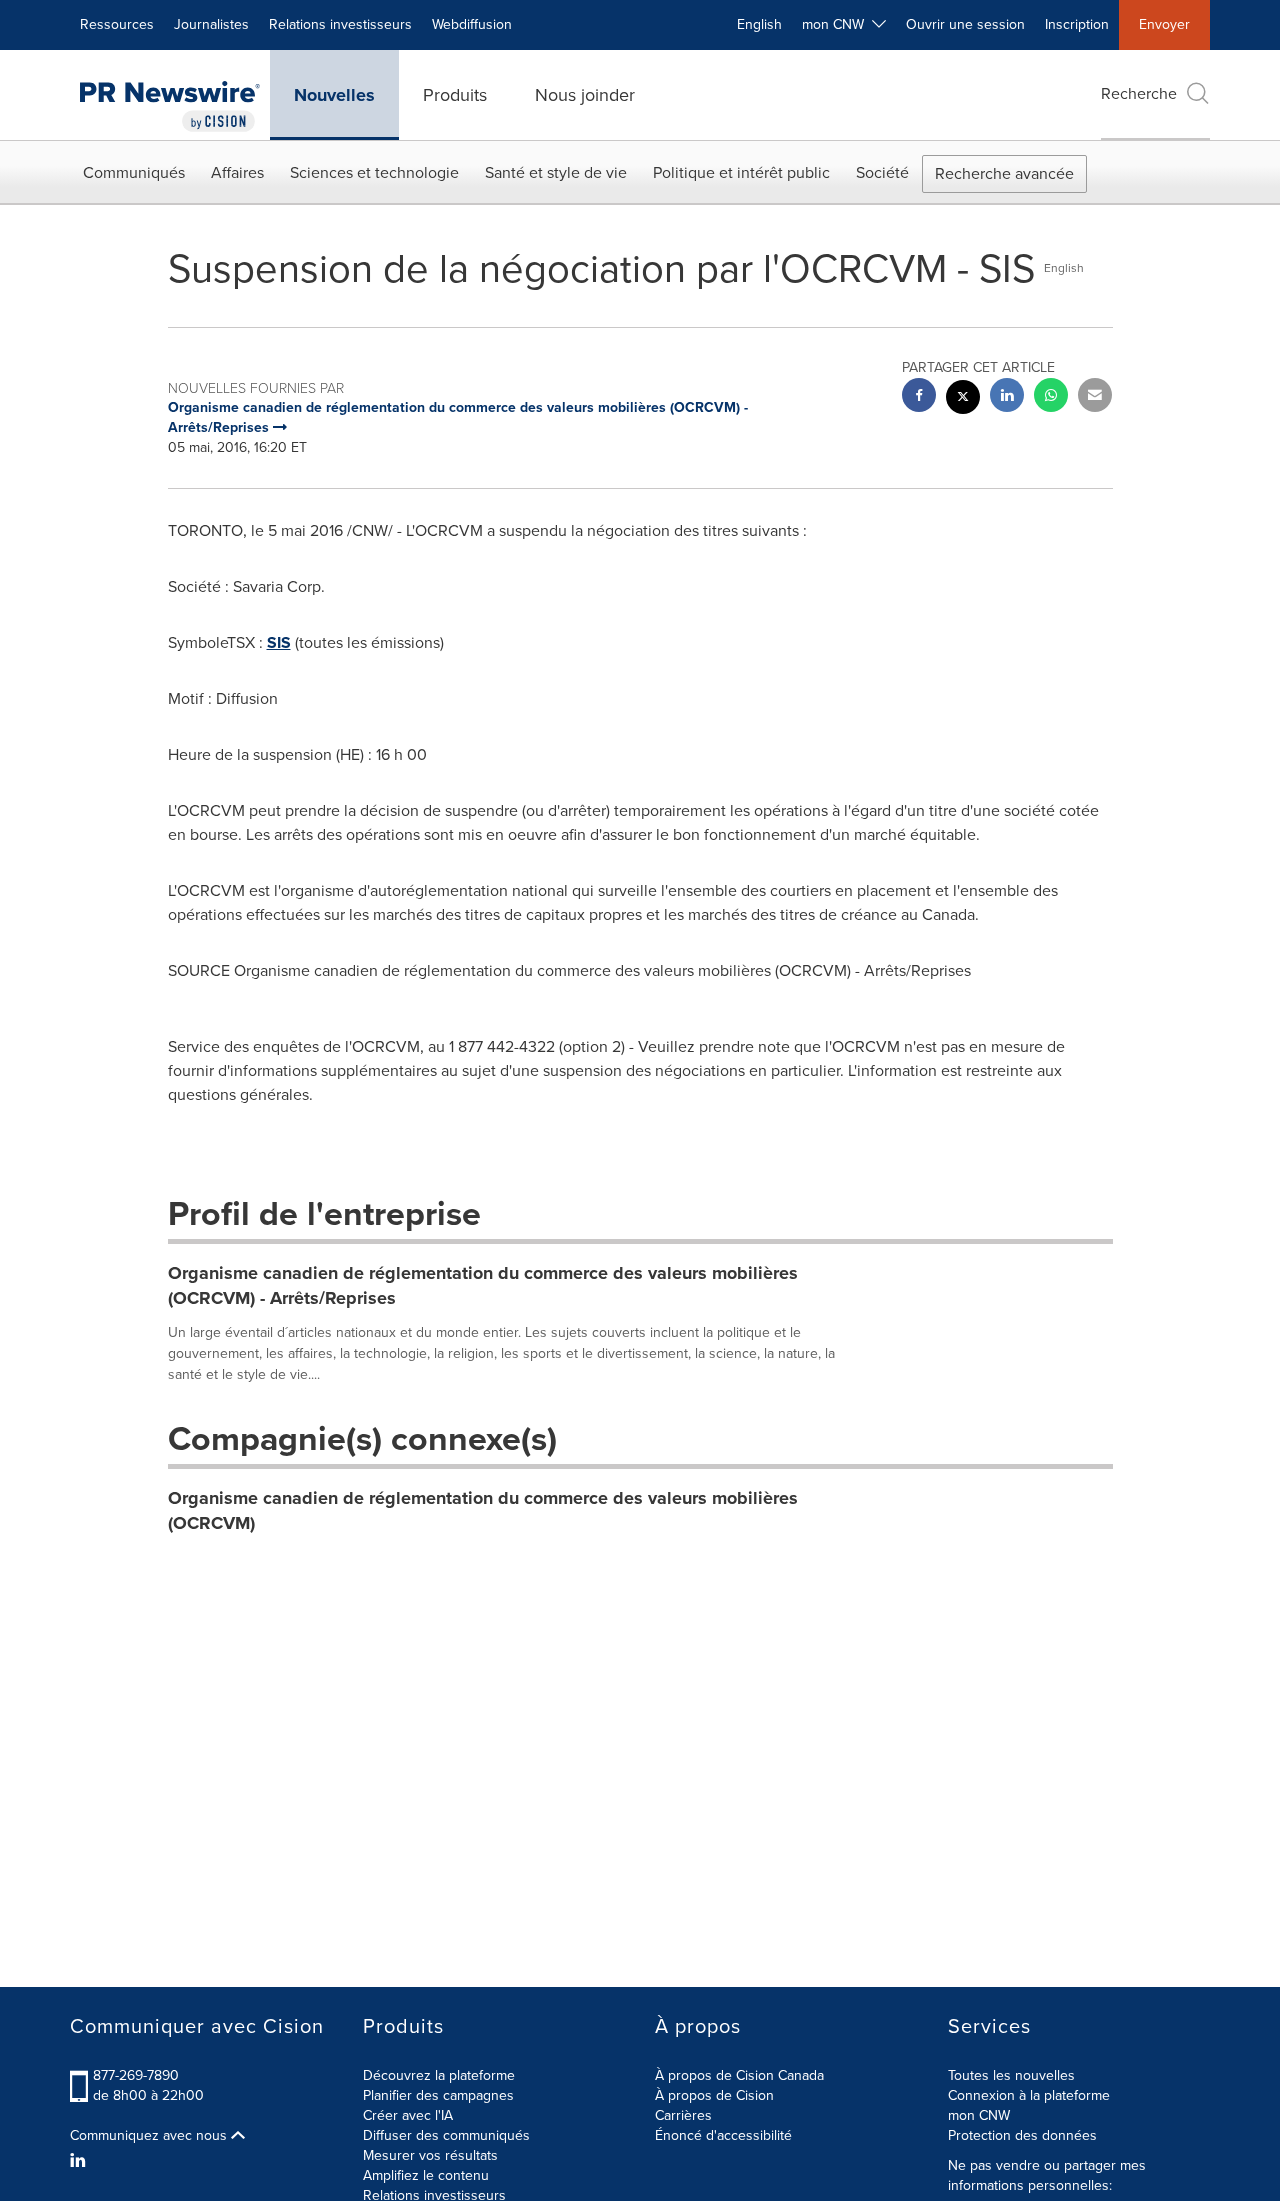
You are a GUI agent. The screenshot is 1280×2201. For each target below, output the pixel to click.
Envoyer (1164, 24)
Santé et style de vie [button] (556, 172)
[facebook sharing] (919, 397)
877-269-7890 (136, 2075)
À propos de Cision (714, 2095)
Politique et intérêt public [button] (741, 172)
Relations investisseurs (340, 24)
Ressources (117, 24)
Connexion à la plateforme (1029, 2095)
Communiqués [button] (134, 172)
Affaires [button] (237, 172)
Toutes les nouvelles (1011, 2075)
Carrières (683, 2115)
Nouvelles (334, 95)
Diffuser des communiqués (446, 2135)
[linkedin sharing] (1007, 397)
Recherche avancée (1004, 173)
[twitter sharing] (963, 399)
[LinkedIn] (80, 2161)
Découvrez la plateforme (439, 2075)
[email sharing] (1095, 397)
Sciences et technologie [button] (374, 172)
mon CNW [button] (837, 24)
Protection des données (1022, 2135)
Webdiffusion (472, 24)
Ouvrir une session (965, 24)
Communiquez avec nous (150, 2136)
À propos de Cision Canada (739, 2075)
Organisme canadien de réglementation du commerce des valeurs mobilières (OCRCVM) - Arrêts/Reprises (483, 1286)
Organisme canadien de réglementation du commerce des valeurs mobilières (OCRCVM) (483, 1511)
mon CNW (979, 2115)
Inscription (1077, 24)
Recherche (1139, 93)
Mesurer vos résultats (430, 2155)
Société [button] (882, 172)
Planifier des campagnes (438, 2095)
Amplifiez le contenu (426, 2175)
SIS (279, 642)
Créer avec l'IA (408, 2115)
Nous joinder (585, 95)
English (759, 24)
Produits (455, 95)
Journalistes (211, 24)
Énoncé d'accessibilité (723, 2135)
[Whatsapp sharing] (1051, 397)
